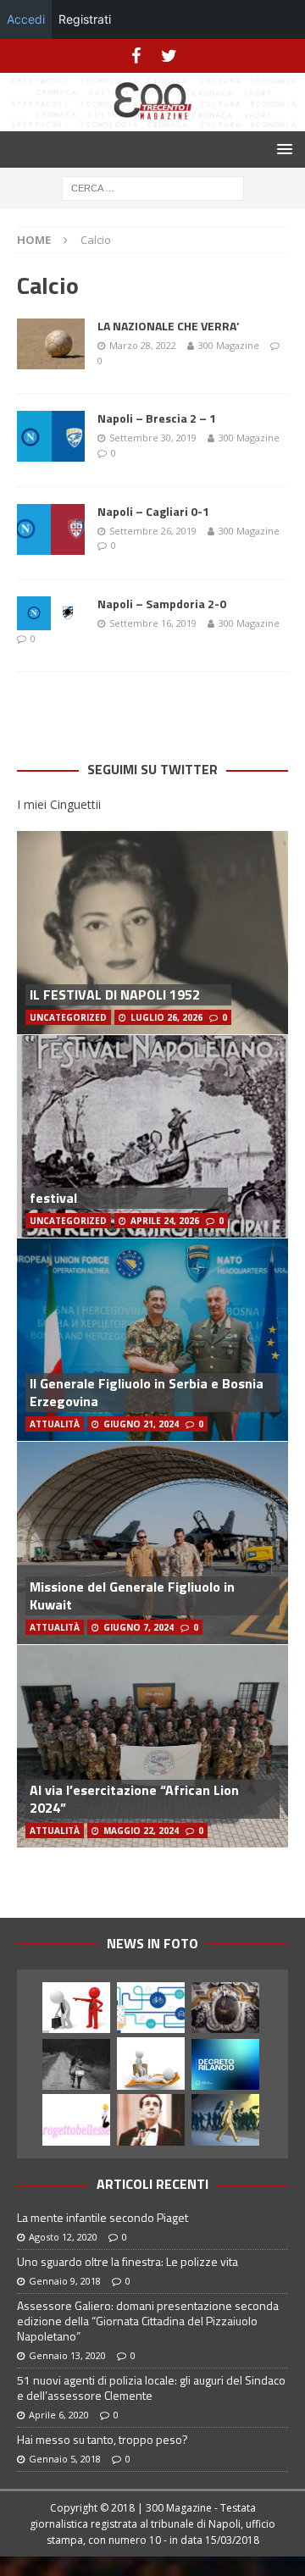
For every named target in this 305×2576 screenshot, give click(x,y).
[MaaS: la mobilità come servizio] (151, 2008)
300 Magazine (229, 345)
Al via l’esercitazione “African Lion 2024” (134, 1799)
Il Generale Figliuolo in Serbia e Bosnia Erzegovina (147, 1392)
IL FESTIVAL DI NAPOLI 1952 (115, 994)
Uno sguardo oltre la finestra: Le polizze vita (128, 2261)
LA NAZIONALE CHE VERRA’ (169, 326)
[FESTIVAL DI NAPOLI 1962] (151, 2119)
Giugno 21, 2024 (141, 1424)
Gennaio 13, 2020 (67, 2355)
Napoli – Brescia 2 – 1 (157, 418)
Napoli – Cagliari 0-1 (153, 511)
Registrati (85, 19)
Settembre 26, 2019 (153, 531)
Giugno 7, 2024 (139, 1627)
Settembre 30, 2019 (153, 438)
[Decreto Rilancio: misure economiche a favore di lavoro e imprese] (225, 2064)
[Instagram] (169, 56)
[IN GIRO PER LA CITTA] (225, 2119)
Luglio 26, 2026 (166, 1017)
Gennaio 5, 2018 (65, 2459)
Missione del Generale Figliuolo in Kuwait (132, 1595)
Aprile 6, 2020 (59, 2415)
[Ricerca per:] (153, 187)
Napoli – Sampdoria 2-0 (162, 604)
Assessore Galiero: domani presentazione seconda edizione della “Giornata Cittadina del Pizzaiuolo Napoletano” (148, 2321)
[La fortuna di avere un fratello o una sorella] (76, 2064)
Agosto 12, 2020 (63, 2237)
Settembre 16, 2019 (153, 623)
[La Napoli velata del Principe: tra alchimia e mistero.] (225, 2008)
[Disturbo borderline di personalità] (151, 2063)
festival (53, 1198)
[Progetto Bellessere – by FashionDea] (76, 2119)
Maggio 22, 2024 (141, 1831)
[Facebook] (136, 56)
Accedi (26, 19)
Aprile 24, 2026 (165, 1221)
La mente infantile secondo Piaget (103, 2217)
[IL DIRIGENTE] (76, 2008)
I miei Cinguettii (59, 804)
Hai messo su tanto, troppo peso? (103, 2439)
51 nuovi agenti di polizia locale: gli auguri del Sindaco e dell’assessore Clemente (151, 2388)
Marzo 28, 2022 (143, 345)
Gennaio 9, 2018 (65, 2281)
